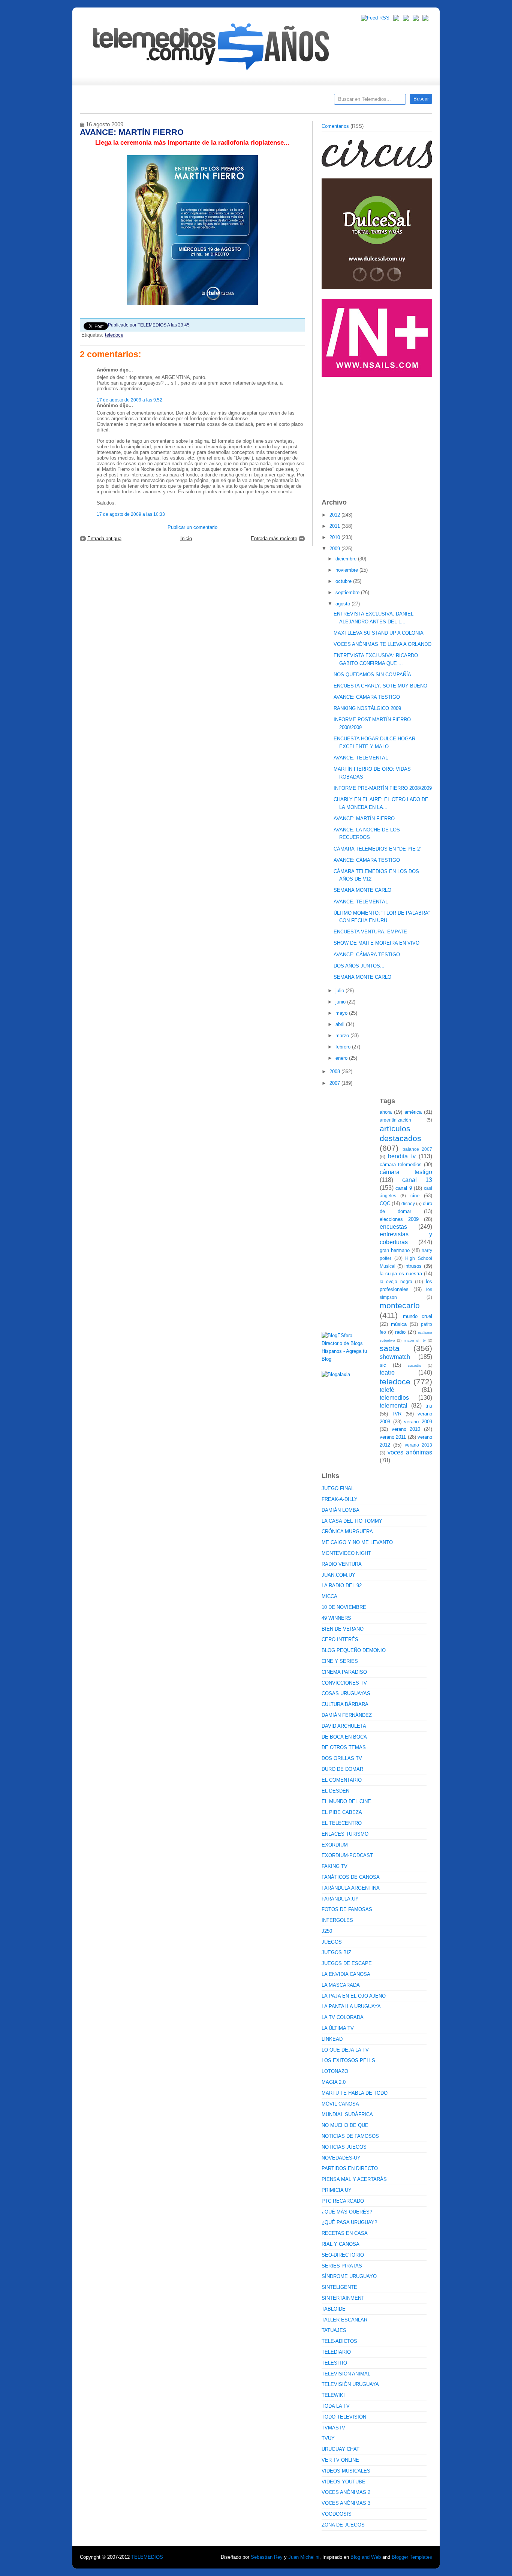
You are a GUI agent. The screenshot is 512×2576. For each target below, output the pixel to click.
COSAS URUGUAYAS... (348, 1693)
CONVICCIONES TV (344, 1683)
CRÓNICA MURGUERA (347, 1531)
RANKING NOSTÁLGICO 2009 (367, 708)
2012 (335, 515)
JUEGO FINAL (338, 1488)
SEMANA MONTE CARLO (362, 890)
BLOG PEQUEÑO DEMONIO (354, 1650)
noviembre (347, 570)
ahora (386, 1112)
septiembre (348, 592)
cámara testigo (406, 1172)
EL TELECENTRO (342, 1823)
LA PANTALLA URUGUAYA (351, 2006)
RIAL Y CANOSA (341, 2244)
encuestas (393, 1227)
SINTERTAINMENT (343, 2298)
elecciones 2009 (399, 1219)
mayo (342, 1013)
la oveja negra (396, 1281)
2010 (335, 537)
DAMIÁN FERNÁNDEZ (347, 1715)
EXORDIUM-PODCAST (347, 1855)
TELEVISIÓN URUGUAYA (350, 2384)
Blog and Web (366, 2557)
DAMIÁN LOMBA (341, 1510)
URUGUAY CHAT (341, 2449)
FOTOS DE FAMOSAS (347, 1909)
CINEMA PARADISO (344, 1672)
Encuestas (259, 102)
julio (341, 991)
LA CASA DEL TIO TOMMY (352, 1521)
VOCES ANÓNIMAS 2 (346, 2492)
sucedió (415, 1365)
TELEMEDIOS (147, 2557)
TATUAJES (334, 2330)
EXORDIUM (335, 1845)
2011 (335, 526)
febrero (344, 1047)
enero (342, 1058)
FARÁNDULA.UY (340, 1899)
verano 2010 (406, 1429)
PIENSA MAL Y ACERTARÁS (354, 2179)
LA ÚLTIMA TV (338, 2028)
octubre (344, 581)
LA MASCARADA (341, 1985)
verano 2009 (418, 1422)
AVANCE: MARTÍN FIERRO (364, 818)
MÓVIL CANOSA (340, 2104)
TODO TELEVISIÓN (344, 2417)
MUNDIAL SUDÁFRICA (347, 2114)
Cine (227, 102)
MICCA (329, 1596)
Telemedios (305, 102)
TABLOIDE (334, 2309)
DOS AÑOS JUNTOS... (359, 966)
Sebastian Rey (267, 2557)
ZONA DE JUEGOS (343, 2525)
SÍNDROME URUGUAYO (349, 2276)
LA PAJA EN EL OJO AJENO (354, 1996)
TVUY (328, 2438)
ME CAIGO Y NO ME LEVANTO (357, 1542)
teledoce (114, 335)
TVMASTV (333, 2428)
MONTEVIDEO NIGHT (346, 1553)
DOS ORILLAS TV (342, 1758)
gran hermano (395, 1250)
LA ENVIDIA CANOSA (346, 1974)
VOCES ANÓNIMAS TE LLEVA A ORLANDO (383, 644)
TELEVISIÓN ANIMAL (346, 2374)
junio (341, 1002)
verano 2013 (418, 1445)
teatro (387, 1373)
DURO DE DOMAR (342, 1769)
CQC (385, 1203)
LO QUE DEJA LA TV (345, 2050)
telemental (394, 1406)
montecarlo (400, 1305)
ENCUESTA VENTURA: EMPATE (370, 932)
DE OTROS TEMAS (344, 1747)
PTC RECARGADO (343, 2201)
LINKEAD (332, 2039)
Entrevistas (176, 102)
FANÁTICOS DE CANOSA (351, 1877)
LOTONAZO (335, 2071)
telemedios (394, 1398)
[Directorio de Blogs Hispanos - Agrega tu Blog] (348, 1359)
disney (408, 1203)
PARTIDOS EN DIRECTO (350, 2168)
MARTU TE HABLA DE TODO (355, 2093)
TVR (397, 1414)
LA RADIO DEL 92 (342, 1585)
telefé (387, 1390)
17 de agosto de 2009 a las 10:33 (131, 514)
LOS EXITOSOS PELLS (348, 2060)
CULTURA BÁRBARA (345, 1704)
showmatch (395, 1357)
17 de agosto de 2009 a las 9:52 (129, 400)
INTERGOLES (337, 1920)
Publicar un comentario (192, 527)
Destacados (110, 102)
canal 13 (417, 1180)
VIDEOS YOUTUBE (344, 2482)
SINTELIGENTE (339, 2287)
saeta (390, 1348)
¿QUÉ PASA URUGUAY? (349, 2222)
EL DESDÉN (335, 1791)
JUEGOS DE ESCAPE (347, 1963)
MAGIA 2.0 (334, 2082)
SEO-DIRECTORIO (343, 2255)
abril (341, 1024)
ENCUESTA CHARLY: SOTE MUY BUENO (380, 686)
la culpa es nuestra (401, 1274)
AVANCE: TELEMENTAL (361, 758)
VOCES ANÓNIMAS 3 (346, 2503)
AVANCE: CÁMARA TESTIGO (367, 697)
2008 (335, 1072)
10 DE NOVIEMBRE (344, 1607)
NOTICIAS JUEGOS (344, 2147)
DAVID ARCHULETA (344, 1726)
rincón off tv (415, 1340)
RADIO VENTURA (342, 1564)
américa (413, 1112)
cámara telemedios (401, 1164)
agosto (344, 604)
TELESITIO (334, 2363)
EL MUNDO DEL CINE (346, 1801)
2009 (335, 549)
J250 (327, 1931)
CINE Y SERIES (340, 1661)
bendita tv (402, 1156)
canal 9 (403, 1188)
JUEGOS (332, 1942)
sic (383, 1365)
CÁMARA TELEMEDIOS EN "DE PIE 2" (378, 849)
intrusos (413, 1266)
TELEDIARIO (336, 2352)
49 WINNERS (336, 1618)
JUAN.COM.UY (338, 1575)
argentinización (395, 1120)
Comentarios (335, 126)
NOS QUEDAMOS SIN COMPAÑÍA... (375, 675)
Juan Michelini (304, 2557)
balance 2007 (418, 1149)
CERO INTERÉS (340, 1639)
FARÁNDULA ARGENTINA (351, 1888)
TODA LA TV (336, 2406)
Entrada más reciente (274, 538)
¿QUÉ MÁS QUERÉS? (347, 2212)
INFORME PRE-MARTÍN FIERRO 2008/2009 (383, 788)
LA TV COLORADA (343, 2017)
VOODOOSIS (337, 2514)
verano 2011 (393, 1437)
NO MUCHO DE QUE (345, 2125)
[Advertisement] (378, 434)
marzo (343, 1036)
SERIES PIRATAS (342, 2266)
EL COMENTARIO (342, 1780)
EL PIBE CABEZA (342, 1812)
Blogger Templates (412, 2557)
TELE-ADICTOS (339, 2341)
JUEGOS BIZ (336, 1952)
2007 (335, 1083)
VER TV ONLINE (340, 2460)
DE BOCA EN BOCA (344, 1737)
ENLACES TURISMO (345, 1834)
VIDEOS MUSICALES (346, 2471)
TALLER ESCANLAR (344, 2320)
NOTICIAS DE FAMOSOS (350, 2136)
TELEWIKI (333, 2395)
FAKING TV (335, 1866)
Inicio (186, 538)
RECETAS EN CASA (345, 2233)
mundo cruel (418, 1316)
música (399, 1324)
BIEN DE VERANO (343, 1629)
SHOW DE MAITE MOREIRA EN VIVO (377, 943)
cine (415, 1196)
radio (400, 1332)
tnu (429, 1406)
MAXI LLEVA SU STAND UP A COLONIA (379, 633)
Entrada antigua (104, 538)
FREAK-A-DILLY (340, 1499)
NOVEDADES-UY (341, 2158)
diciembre (347, 559)
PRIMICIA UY (337, 2190)
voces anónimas (410, 1452)
